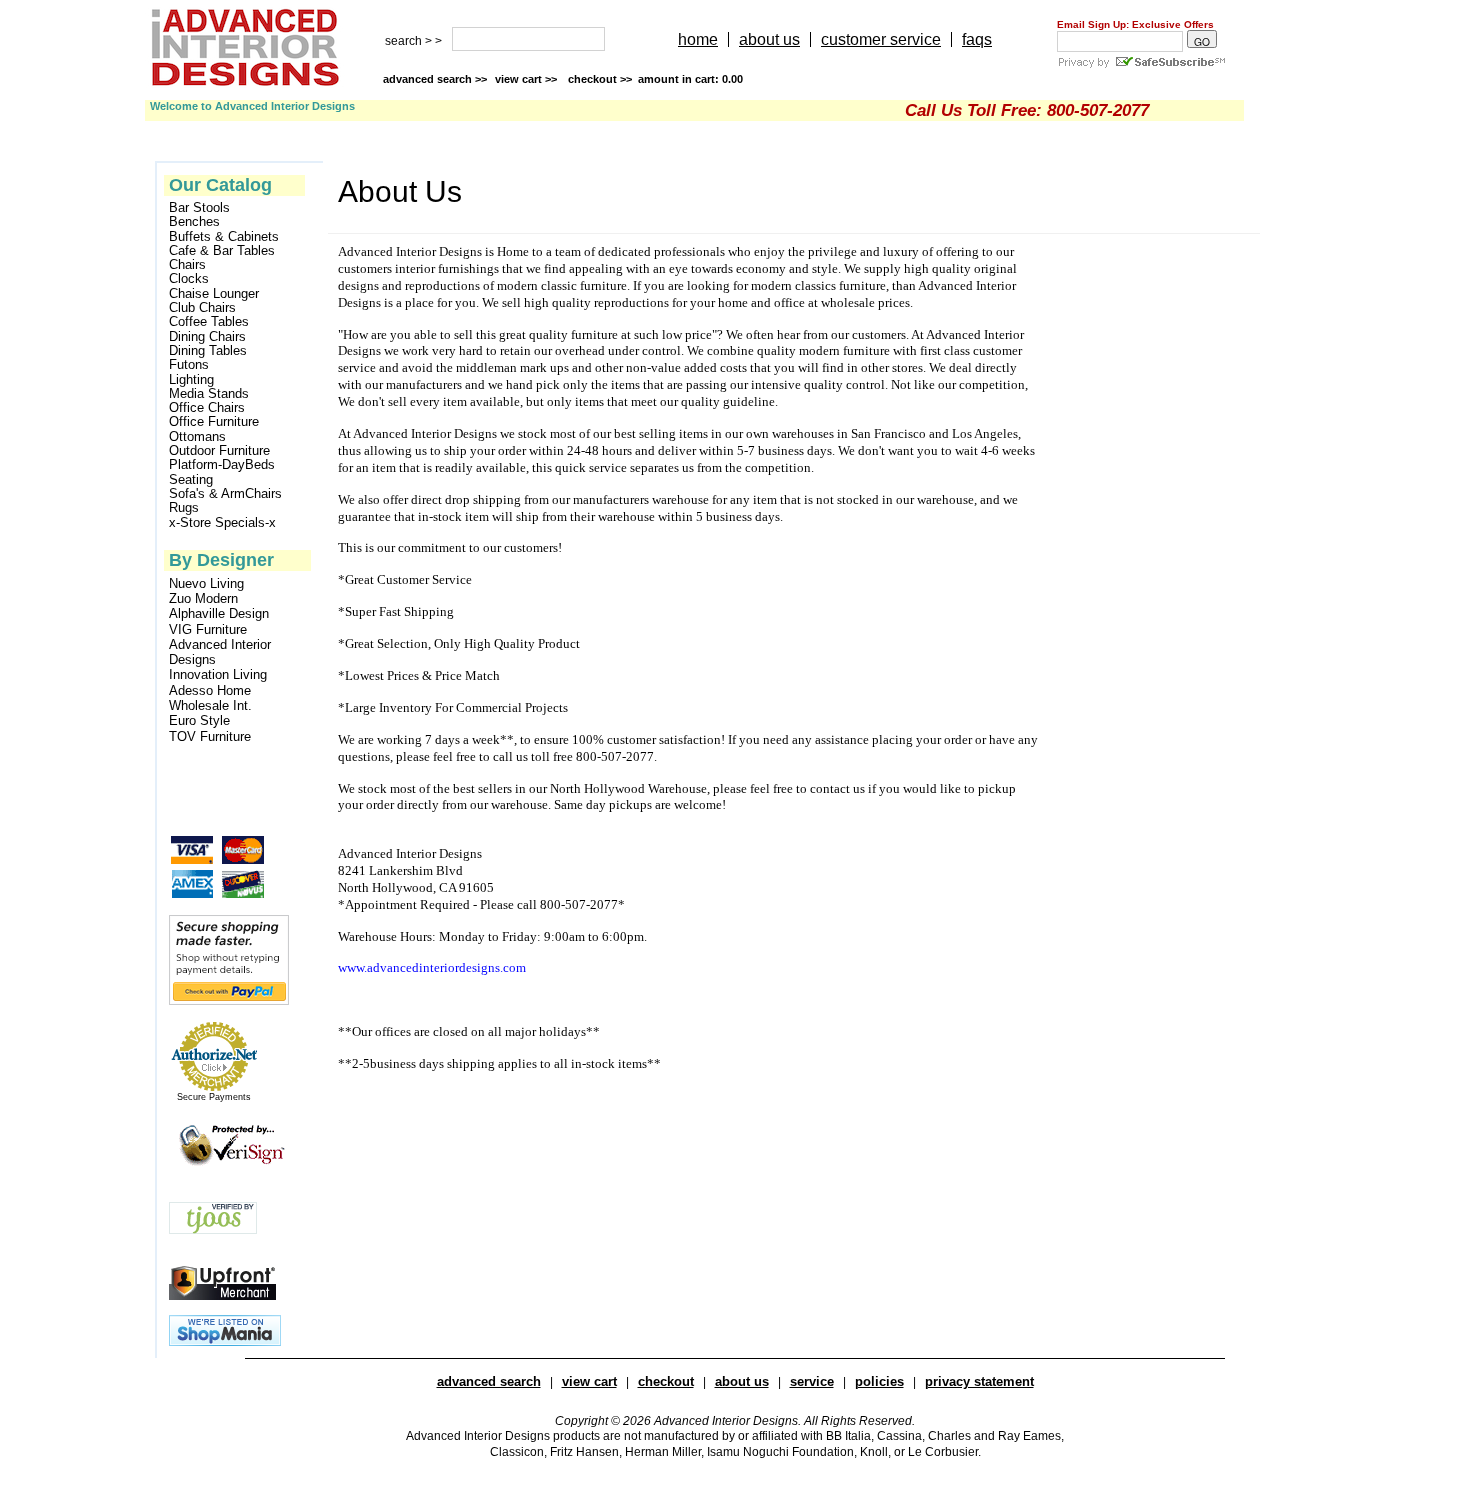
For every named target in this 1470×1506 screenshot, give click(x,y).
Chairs (187, 265)
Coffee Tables (209, 322)
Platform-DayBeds (222, 465)
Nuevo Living (206, 583)
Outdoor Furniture (219, 451)
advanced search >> (435, 79)
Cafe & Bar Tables (222, 251)
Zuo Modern (203, 598)
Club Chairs (202, 308)
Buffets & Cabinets (224, 237)
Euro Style (199, 720)
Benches (194, 222)
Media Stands (209, 394)
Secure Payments (214, 1097)
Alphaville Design (219, 613)
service (812, 1381)
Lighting (191, 380)
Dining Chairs (207, 337)
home (698, 39)
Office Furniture (214, 422)
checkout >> (655, 79)
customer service (881, 39)
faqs (977, 39)
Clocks (189, 279)
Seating (191, 480)
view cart (527, 79)
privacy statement (979, 1381)
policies (879, 1381)
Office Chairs (207, 408)
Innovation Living (218, 674)
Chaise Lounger (214, 294)
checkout (666, 1381)
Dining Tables (208, 351)
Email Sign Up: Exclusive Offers (1135, 24)
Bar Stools (199, 208)
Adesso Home (210, 690)
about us (769, 39)
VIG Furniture (208, 629)
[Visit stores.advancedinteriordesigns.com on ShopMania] (225, 1341)
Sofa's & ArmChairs (225, 494)
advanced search (489, 1381)
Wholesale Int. (210, 705)
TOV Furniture (210, 736)
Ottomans (197, 437)
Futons (189, 365)
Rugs (184, 508)
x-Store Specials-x (222, 523)
